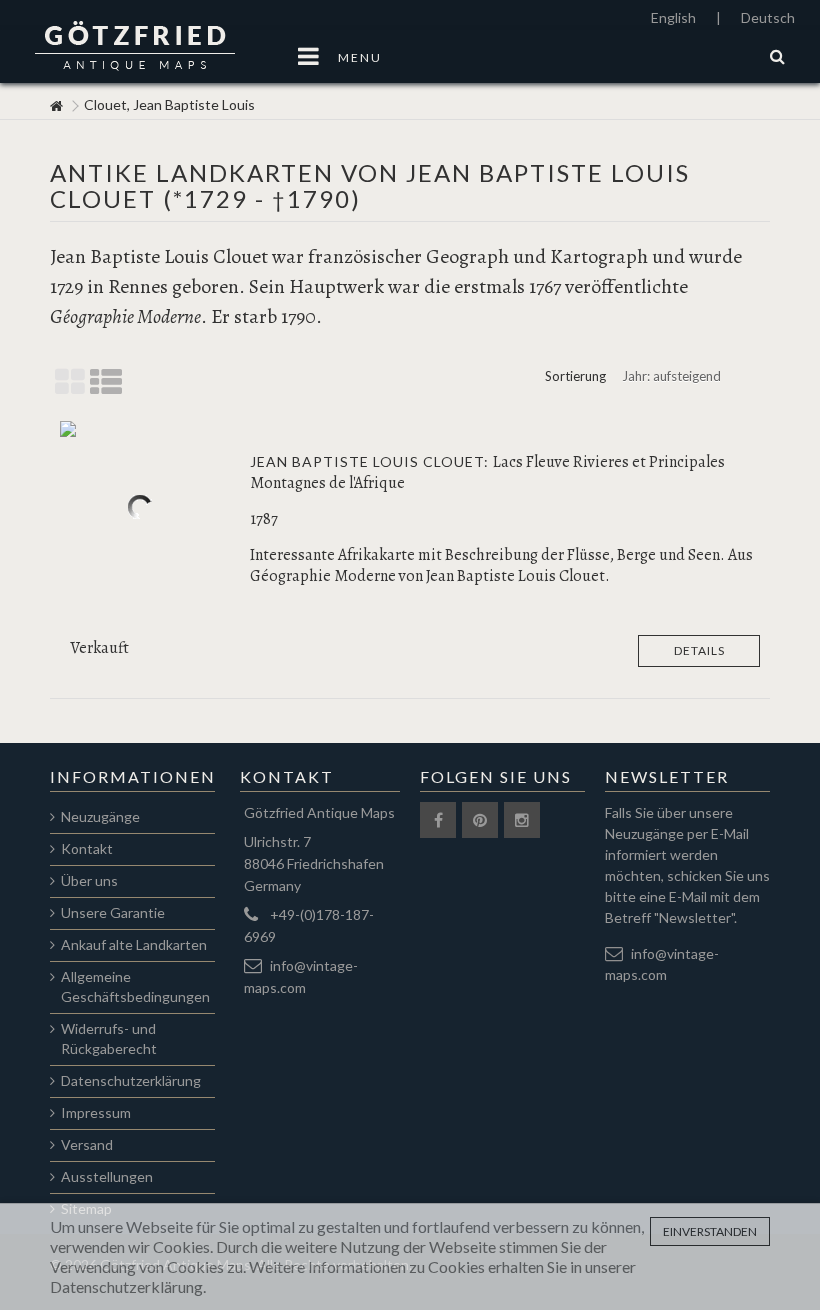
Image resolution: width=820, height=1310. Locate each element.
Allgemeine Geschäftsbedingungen (135, 986)
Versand (87, 1144)
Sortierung (575, 376)
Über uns (89, 880)
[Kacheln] (70, 383)
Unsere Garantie (113, 912)
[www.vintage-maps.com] (56, 106)
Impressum (96, 1112)
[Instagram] (522, 820)
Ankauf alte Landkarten (134, 944)
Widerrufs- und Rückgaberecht (109, 1038)
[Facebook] (438, 820)
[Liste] (106, 383)
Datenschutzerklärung (131, 1080)
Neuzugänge (100, 816)
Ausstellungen (107, 1176)
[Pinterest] (480, 820)
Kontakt (87, 848)
